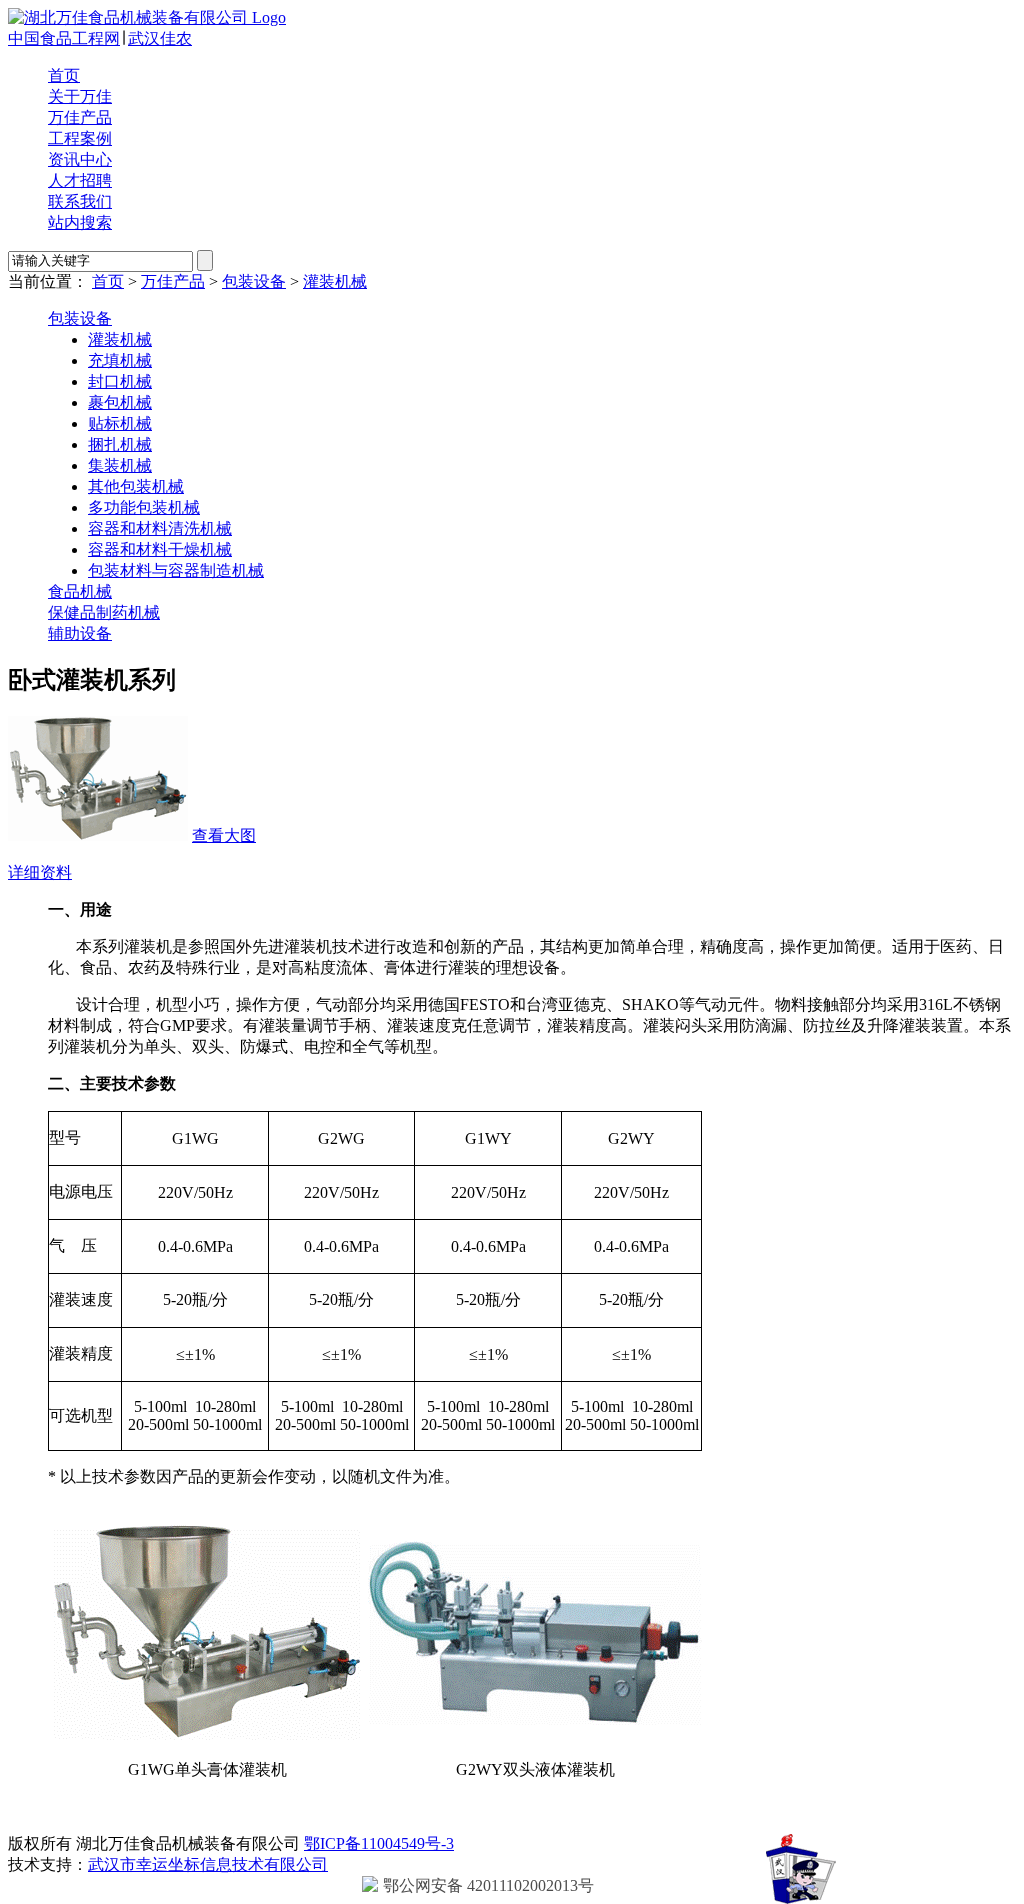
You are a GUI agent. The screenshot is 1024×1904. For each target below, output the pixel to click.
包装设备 (254, 281)
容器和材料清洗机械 (160, 528)
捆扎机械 (120, 444)
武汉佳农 (160, 38)
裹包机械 (120, 402)
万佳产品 (80, 117)
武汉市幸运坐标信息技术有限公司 (208, 1864)
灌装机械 (335, 281)
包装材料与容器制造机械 (176, 570)
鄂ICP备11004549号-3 (379, 1843)
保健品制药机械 (104, 612)
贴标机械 (120, 423)
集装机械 (120, 465)
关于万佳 (80, 96)
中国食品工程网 (64, 38)
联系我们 (80, 201)
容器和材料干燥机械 (160, 549)
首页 (64, 75)
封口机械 (120, 381)
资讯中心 (80, 159)
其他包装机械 (136, 486)
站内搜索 (80, 222)
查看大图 (224, 835)
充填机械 (120, 360)
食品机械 (80, 591)
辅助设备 (80, 633)
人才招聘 (80, 180)
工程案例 (80, 138)
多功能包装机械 (144, 507)
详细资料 (40, 872)
